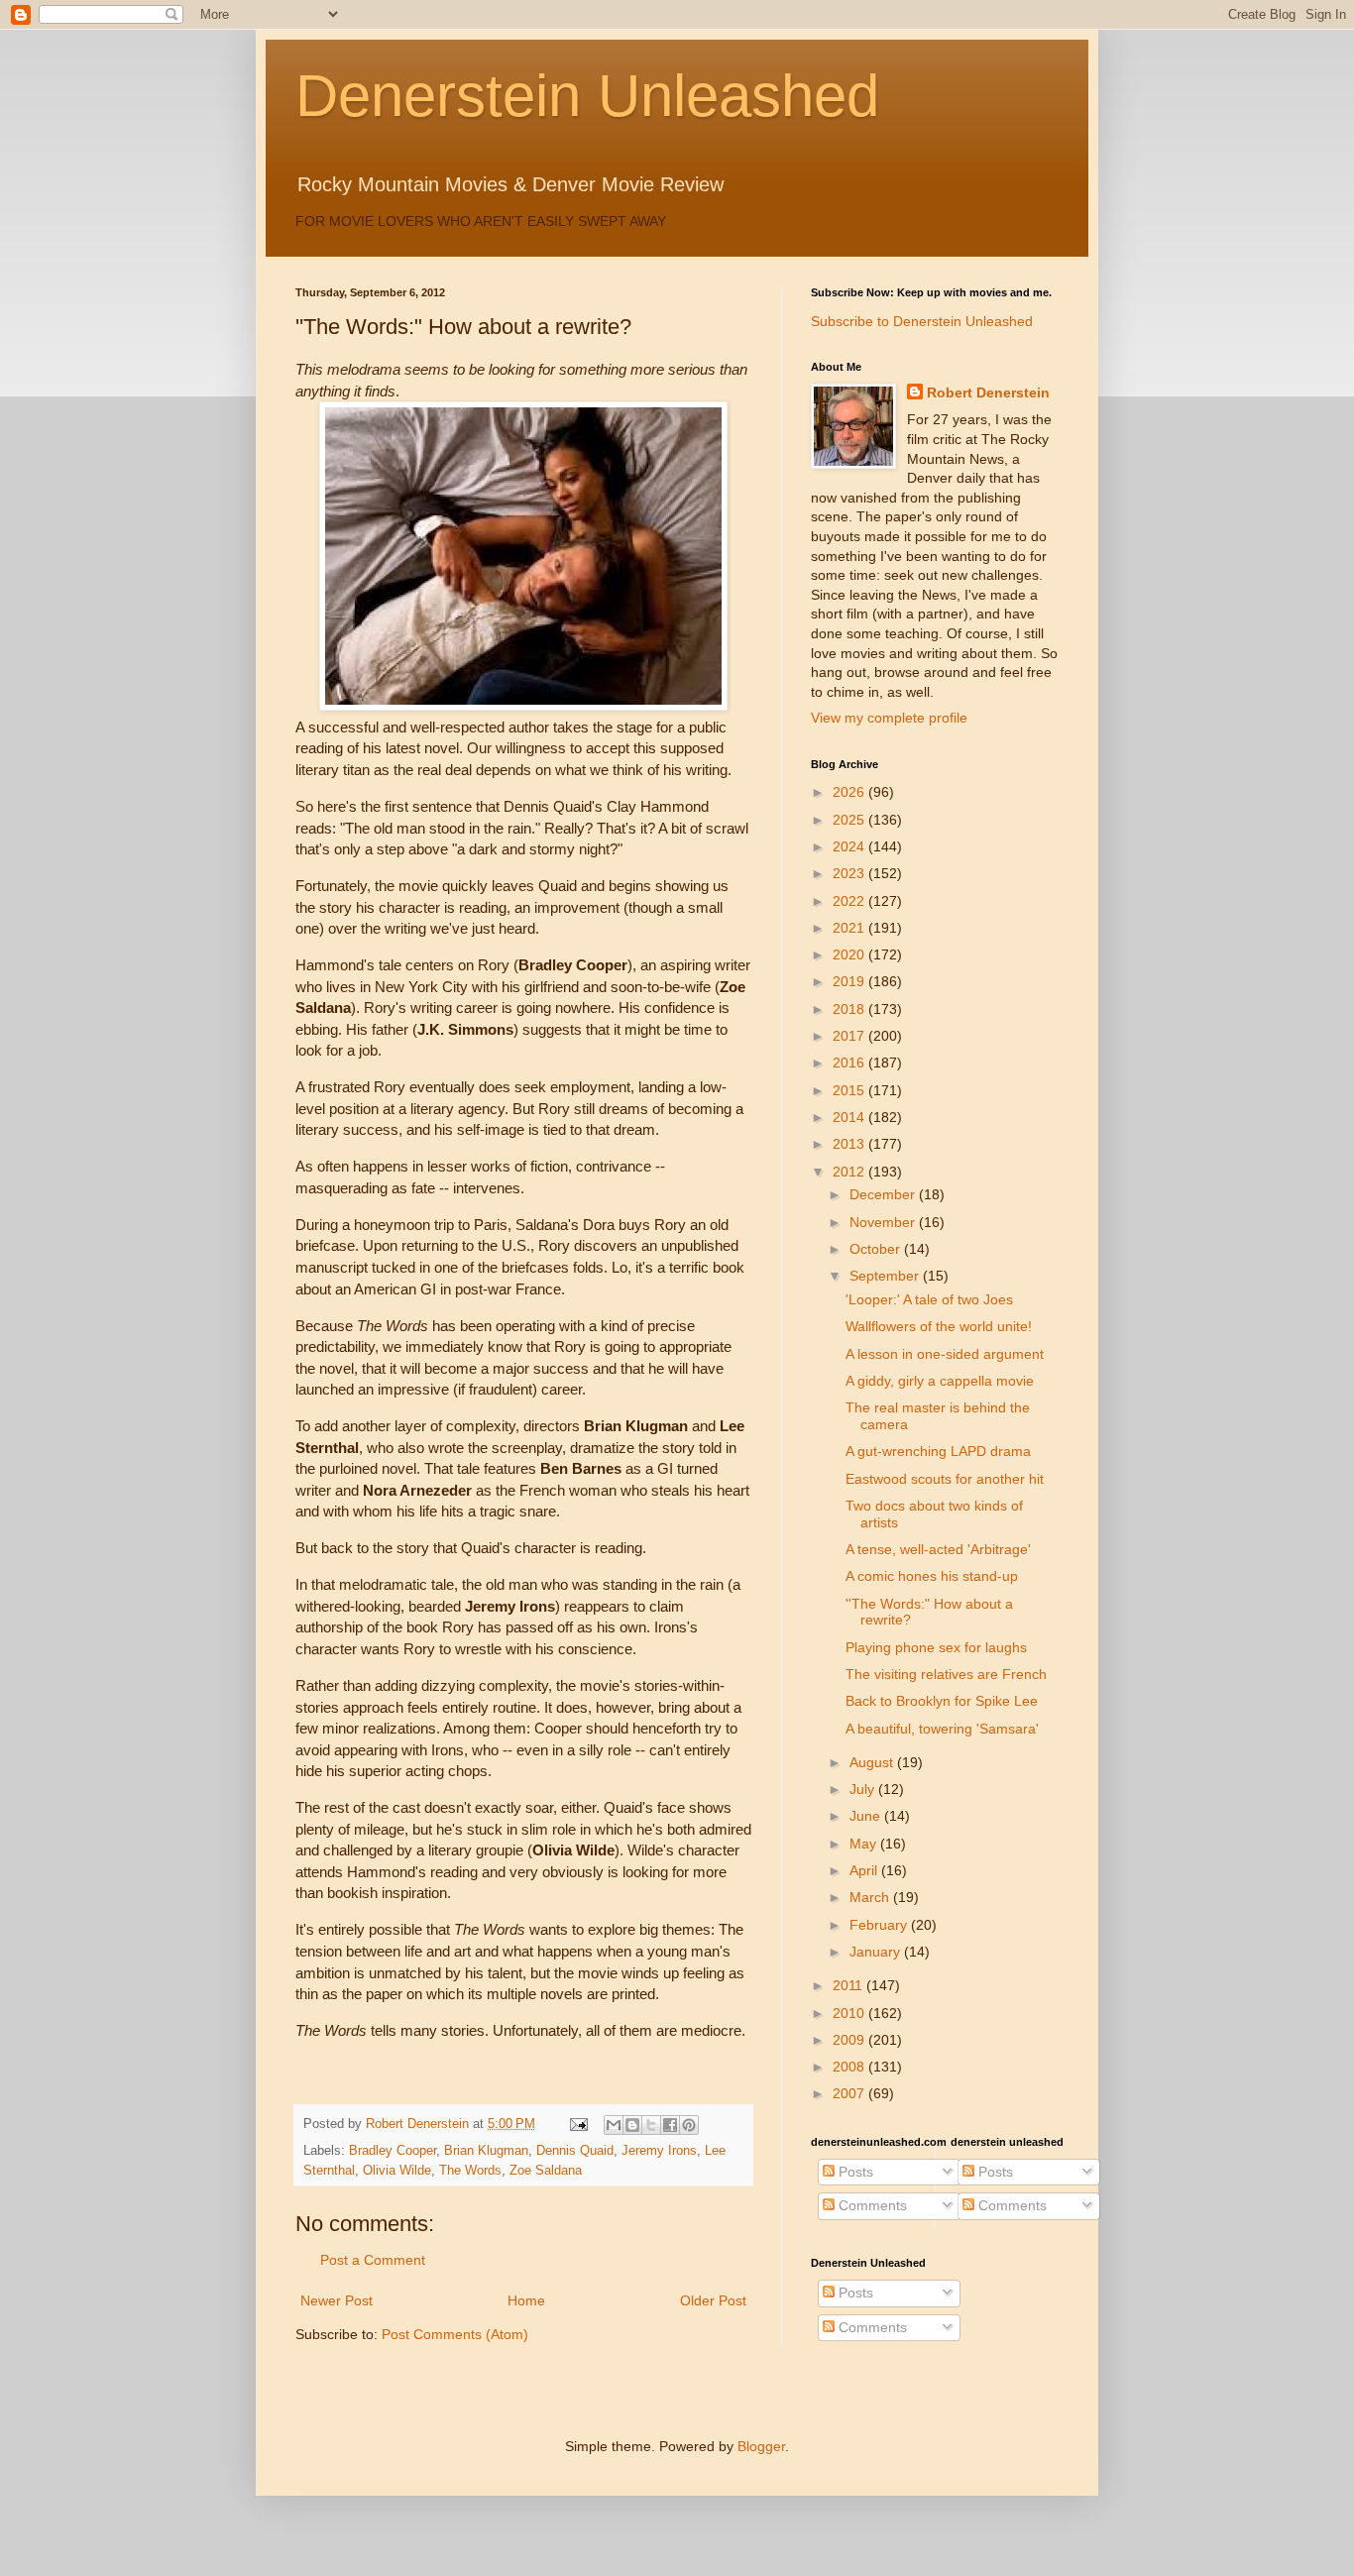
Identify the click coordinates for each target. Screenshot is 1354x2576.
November (884, 1222)
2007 (850, 2093)
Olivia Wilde (397, 2171)
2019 (850, 981)
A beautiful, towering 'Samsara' (942, 1729)
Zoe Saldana (546, 2171)
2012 (850, 1172)
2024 (850, 846)
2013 (850, 1144)
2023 (850, 873)
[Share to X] (651, 2125)
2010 (850, 2013)
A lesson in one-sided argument (945, 1354)
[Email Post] (578, 2124)
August (873, 1762)
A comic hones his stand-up (932, 1576)
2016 (850, 1063)
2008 (850, 2067)
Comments (871, 2205)
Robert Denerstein (988, 392)
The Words (470, 2171)
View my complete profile (889, 718)
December (884, 1194)
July (864, 1789)
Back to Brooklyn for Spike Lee (942, 1701)
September (886, 1276)
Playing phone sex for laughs (936, 1647)
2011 (849, 1985)
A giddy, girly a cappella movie (940, 1381)
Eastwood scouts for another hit (945, 1479)
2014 (850, 1117)
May (865, 1844)
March (871, 1897)
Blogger (761, 2446)
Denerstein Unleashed (587, 96)
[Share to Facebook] (670, 2125)
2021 (850, 928)
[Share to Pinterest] (689, 2125)
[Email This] (614, 2125)
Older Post (713, 2300)
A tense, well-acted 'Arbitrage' (938, 1549)
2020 (850, 954)
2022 (850, 901)
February (880, 1925)
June (867, 1816)
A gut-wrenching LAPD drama (938, 1451)
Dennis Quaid (575, 2151)
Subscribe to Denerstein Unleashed (922, 321)
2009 (850, 2040)
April (865, 1870)
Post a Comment (373, 2260)
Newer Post (337, 2300)
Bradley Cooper (393, 2151)
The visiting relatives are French (946, 1674)
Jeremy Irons (659, 2151)
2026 (850, 792)
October (877, 1249)
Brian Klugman (486, 2151)
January (877, 1952)
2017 (850, 1036)
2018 (850, 1009)
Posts (854, 2172)
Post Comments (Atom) (455, 2334)
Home (526, 2300)
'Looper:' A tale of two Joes (929, 1299)
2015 (850, 1090)
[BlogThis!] (632, 2125)
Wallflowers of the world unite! (939, 1326)
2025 (850, 820)
